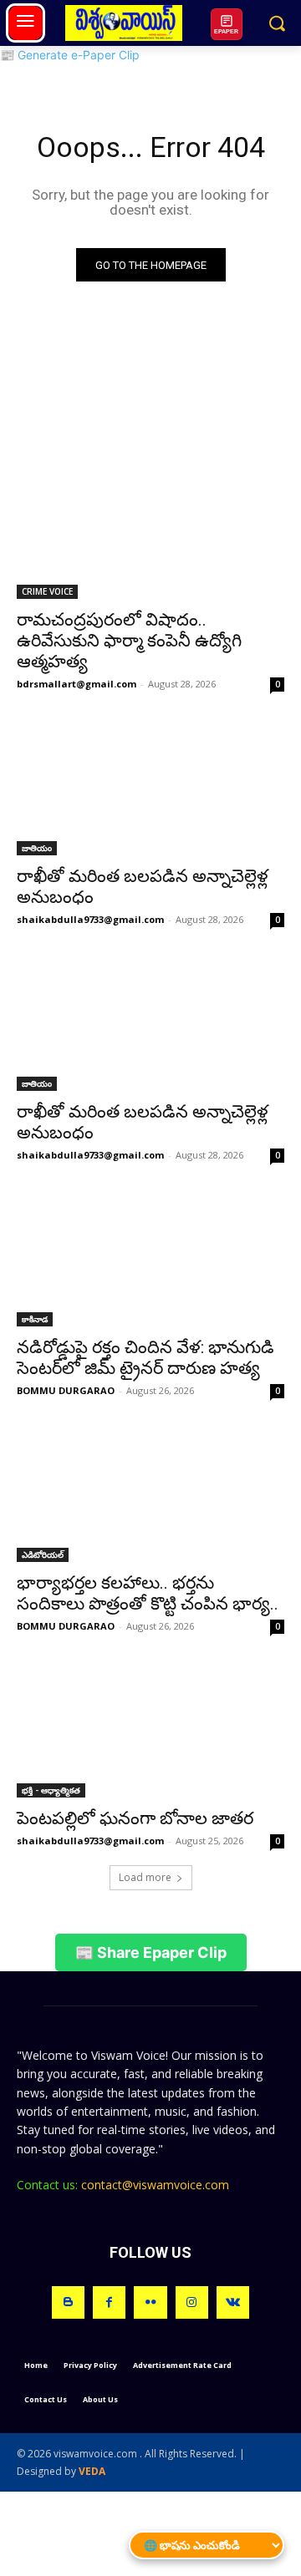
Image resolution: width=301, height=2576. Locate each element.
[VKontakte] (233, 2302)
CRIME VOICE (47, 591)
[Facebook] (109, 2302)
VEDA (92, 2471)
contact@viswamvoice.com (155, 2185)
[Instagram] (192, 2302)
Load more (145, 1877)
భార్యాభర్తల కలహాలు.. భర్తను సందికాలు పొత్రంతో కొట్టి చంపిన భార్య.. (148, 1593)
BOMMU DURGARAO (66, 1390)
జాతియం (37, 848)
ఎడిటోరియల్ (43, 1554)
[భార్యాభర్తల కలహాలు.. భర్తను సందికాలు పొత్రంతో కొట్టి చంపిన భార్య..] (150, 1495)
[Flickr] (150, 2302)
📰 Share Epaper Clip (151, 1952)
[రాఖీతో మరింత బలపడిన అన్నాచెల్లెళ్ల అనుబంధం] (150, 789)
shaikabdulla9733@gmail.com (90, 919)
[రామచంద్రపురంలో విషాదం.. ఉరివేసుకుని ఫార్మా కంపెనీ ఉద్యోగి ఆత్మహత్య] (150, 532)
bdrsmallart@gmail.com (77, 684)
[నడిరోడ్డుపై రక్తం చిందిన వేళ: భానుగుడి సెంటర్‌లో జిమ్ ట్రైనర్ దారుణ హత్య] (150, 1260)
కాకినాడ (35, 1319)
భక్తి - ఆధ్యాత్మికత (51, 1790)
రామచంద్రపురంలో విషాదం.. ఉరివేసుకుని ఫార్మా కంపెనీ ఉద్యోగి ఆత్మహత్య (129, 641)
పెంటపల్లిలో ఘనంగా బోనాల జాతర (135, 1818)
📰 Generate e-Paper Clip (70, 55)
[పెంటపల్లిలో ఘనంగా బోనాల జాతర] (150, 1731)
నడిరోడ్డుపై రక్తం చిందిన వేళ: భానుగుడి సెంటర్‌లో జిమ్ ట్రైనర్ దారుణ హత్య (145, 1358)
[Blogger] (68, 2302)
